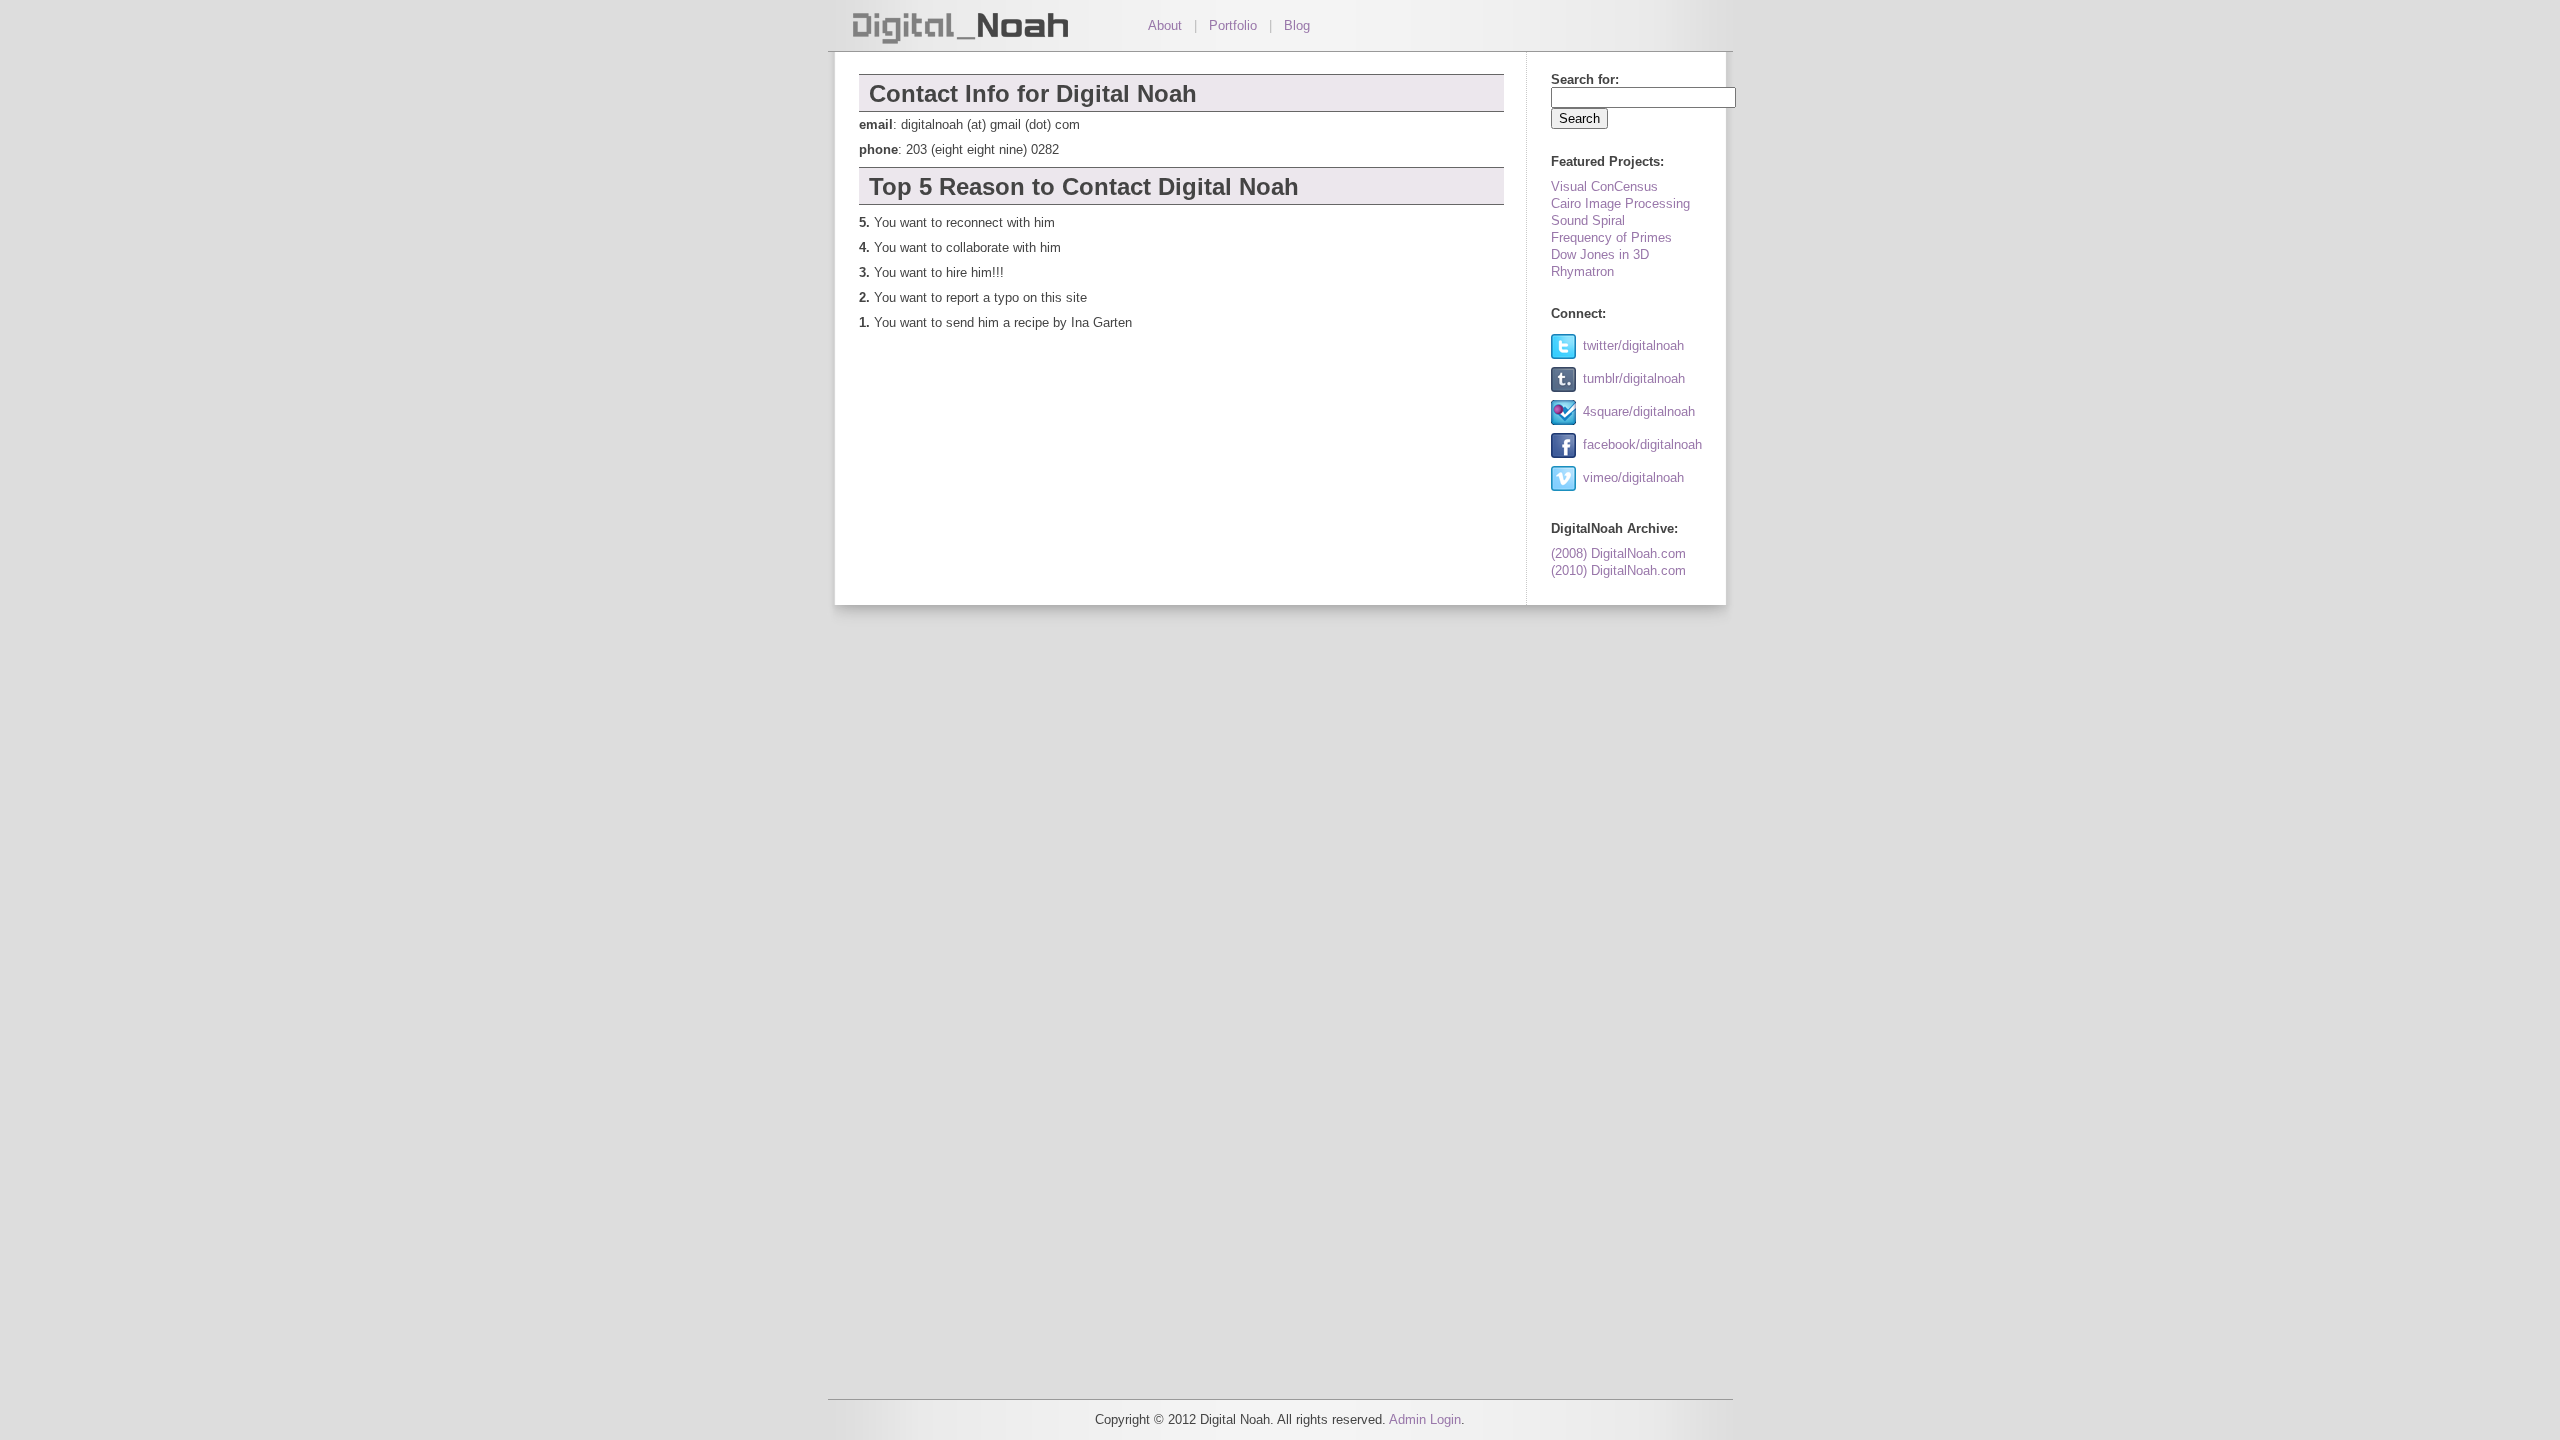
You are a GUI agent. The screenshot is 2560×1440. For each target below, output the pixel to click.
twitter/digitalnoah (1633, 345)
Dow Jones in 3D (1600, 254)
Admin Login (1425, 1419)
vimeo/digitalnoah (1633, 477)
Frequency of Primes (1611, 237)
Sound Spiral (1588, 220)
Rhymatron (1582, 271)
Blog (1297, 25)
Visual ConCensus (1604, 186)
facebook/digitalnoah (1642, 444)
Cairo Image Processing (1620, 203)
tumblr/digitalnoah (1634, 378)
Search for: (1585, 79)
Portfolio (1233, 25)
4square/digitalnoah (1639, 411)
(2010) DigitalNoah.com (1618, 570)
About (1165, 25)
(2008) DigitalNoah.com (1618, 553)
